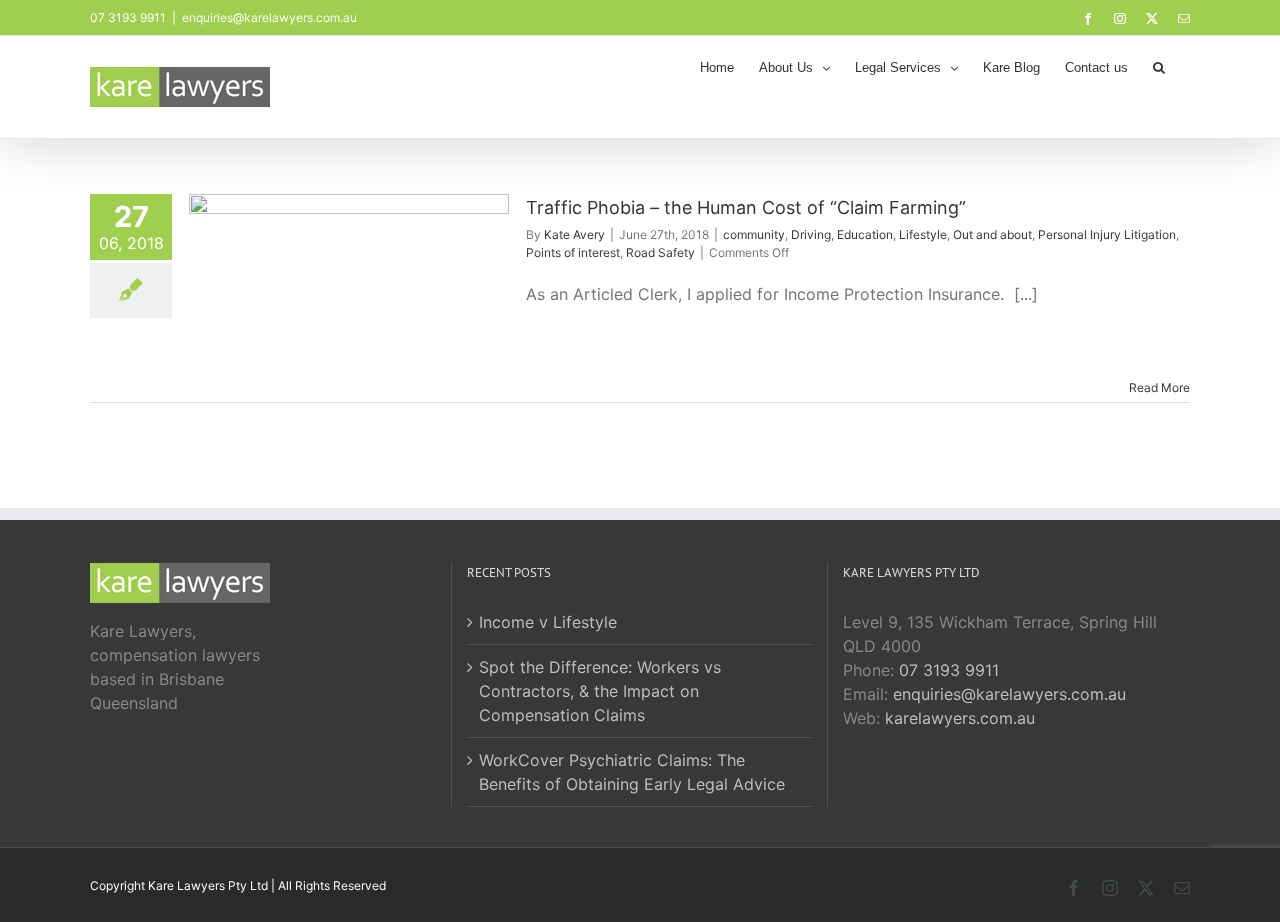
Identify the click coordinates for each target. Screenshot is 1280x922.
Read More (1159, 387)
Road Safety (660, 252)
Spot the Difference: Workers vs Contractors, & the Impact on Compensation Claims (600, 691)
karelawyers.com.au (960, 718)
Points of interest (573, 252)
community (754, 234)
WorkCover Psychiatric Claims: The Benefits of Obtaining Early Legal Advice (632, 772)
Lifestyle (923, 234)
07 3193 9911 (949, 670)
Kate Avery (574, 234)
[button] (1159, 66)
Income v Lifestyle (548, 622)
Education (865, 234)
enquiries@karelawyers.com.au (269, 17)
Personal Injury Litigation (1107, 234)
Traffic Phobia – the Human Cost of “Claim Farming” (746, 207)
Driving (811, 234)
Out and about (992, 234)
